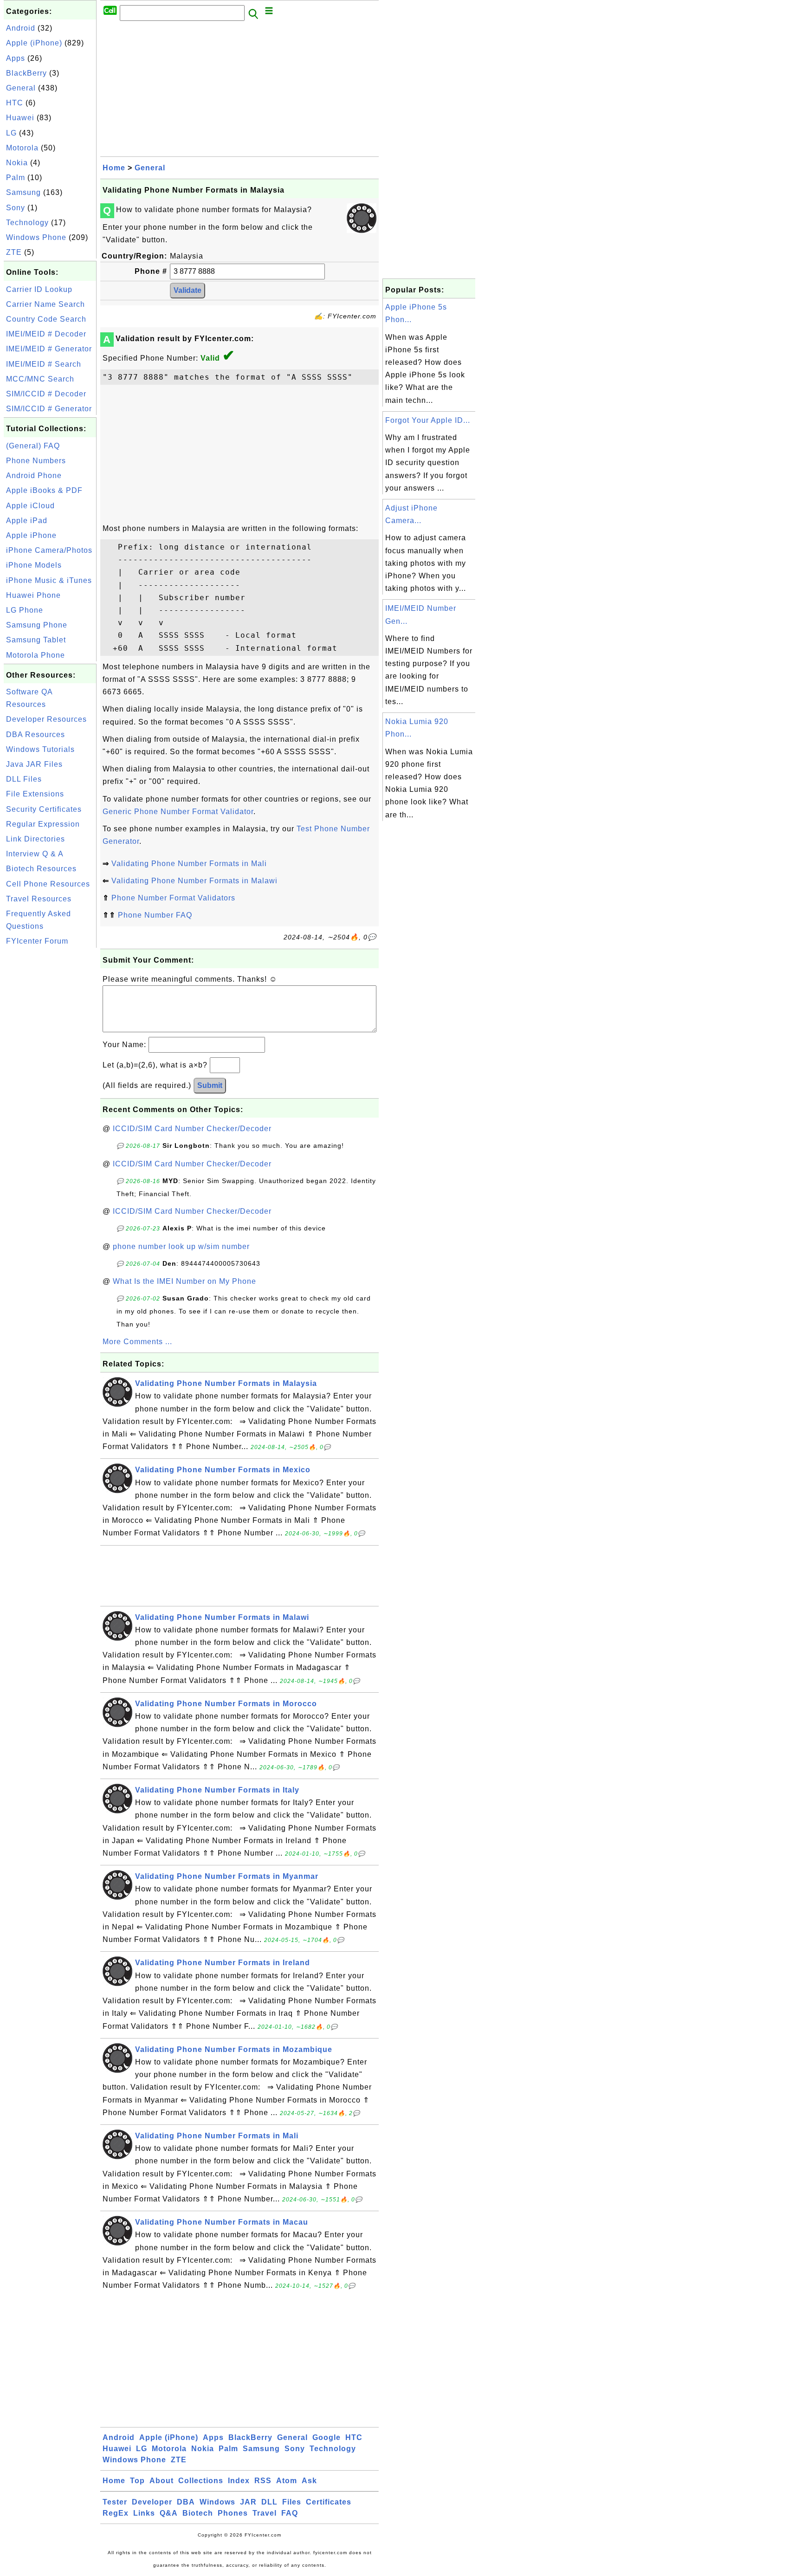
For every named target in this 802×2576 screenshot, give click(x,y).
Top (137, 2481)
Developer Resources (46, 719)
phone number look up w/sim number (181, 1246)
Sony (16, 208)
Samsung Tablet (36, 640)
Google (327, 2437)
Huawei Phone (33, 595)
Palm (16, 178)
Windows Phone (36, 237)
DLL (269, 2502)
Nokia (17, 163)
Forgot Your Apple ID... (428, 420)
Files (292, 2502)
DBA (186, 2502)
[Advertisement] (50, 1089)
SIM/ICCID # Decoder (46, 394)
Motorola (22, 148)
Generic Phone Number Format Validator (178, 812)
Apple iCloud (30, 506)
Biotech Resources (41, 869)
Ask (309, 2481)
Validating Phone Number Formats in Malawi (194, 881)
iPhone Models (34, 565)
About (162, 2481)
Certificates (329, 2502)
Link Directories (36, 839)
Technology (27, 223)
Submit (210, 1085)
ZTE (14, 252)
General (21, 88)
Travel (265, 2513)
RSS (263, 2481)
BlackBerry (26, 73)
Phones (233, 2513)
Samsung (23, 192)
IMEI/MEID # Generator (49, 349)
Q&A (169, 2513)
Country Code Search (46, 319)
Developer (152, 2502)
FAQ (290, 2513)
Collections (201, 2481)
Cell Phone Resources (48, 884)
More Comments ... (137, 1342)
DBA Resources (36, 735)
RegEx (116, 2513)
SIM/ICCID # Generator (49, 409)
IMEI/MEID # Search (44, 364)
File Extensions (35, 794)
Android (21, 28)
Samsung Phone (37, 625)
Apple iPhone (31, 535)
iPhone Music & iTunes (49, 580)
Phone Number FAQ (155, 915)
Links (144, 2513)
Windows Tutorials (40, 749)
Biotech (198, 2513)
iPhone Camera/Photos (49, 550)
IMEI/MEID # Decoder (46, 334)
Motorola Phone (36, 655)
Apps (16, 58)
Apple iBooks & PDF (44, 490)
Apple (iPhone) (34, 43)
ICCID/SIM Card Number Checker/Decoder (192, 1129)
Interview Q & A (35, 854)
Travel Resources (39, 899)
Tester (115, 2502)
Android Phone (34, 476)
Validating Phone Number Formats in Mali (189, 864)
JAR (248, 2502)
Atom (287, 2481)
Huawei (20, 118)
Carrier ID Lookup (39, 289)
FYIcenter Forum (37, 941)
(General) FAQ (33, 446)
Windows (217, 2502)
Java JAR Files (34, 764)
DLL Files (24, 779)
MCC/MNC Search (40, 379)
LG (11, 133)
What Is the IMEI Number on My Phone (184, 1281)
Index (239, 2481)
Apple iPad (27, 521)
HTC (15, 103)
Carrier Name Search (45, 304)
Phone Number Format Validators (173, 898)
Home (114, 168)
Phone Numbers (36, 461)
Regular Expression (43, 824)
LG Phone (25, 610)
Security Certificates (44, 809)
